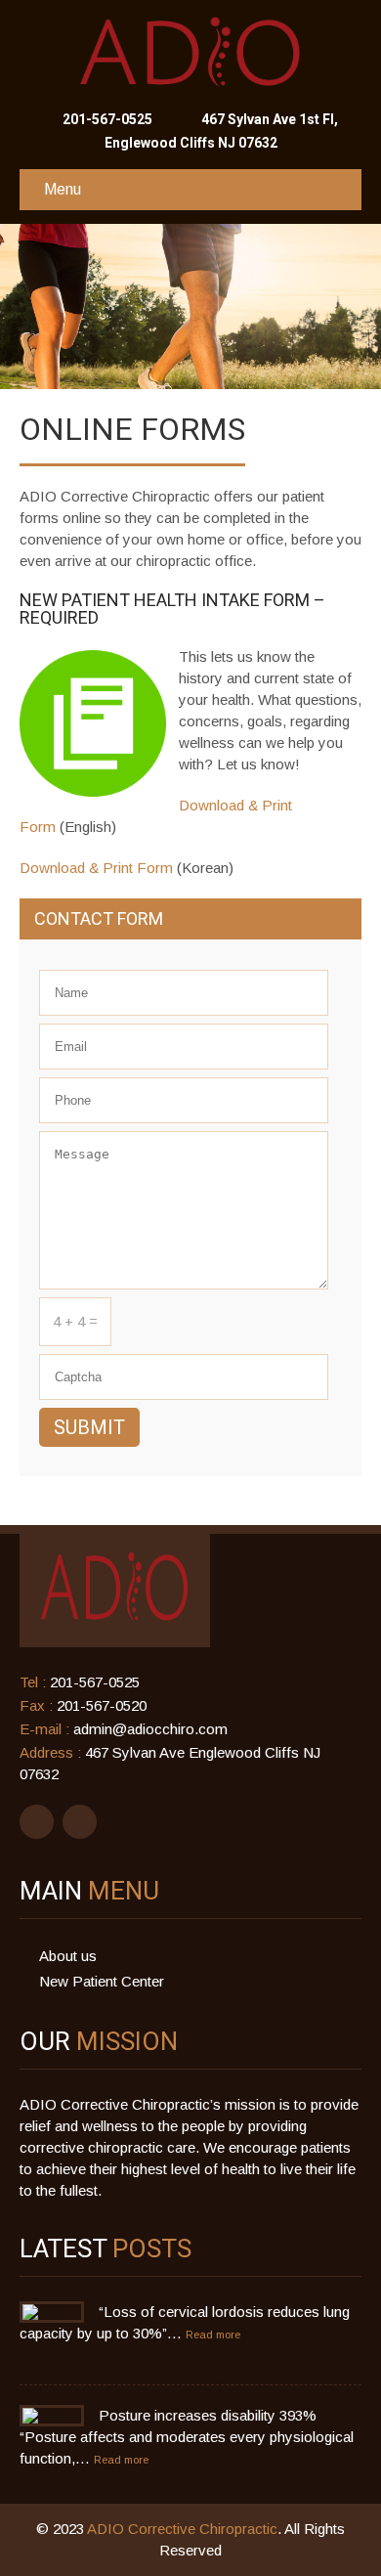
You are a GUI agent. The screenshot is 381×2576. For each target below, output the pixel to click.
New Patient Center (102, 1981)
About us (68, 1956)
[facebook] (37, 1822)
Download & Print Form (96, 868)
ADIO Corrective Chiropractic (182, 2529)
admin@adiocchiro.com (150, 1729)
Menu (63, 189)
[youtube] (80, 1822)
